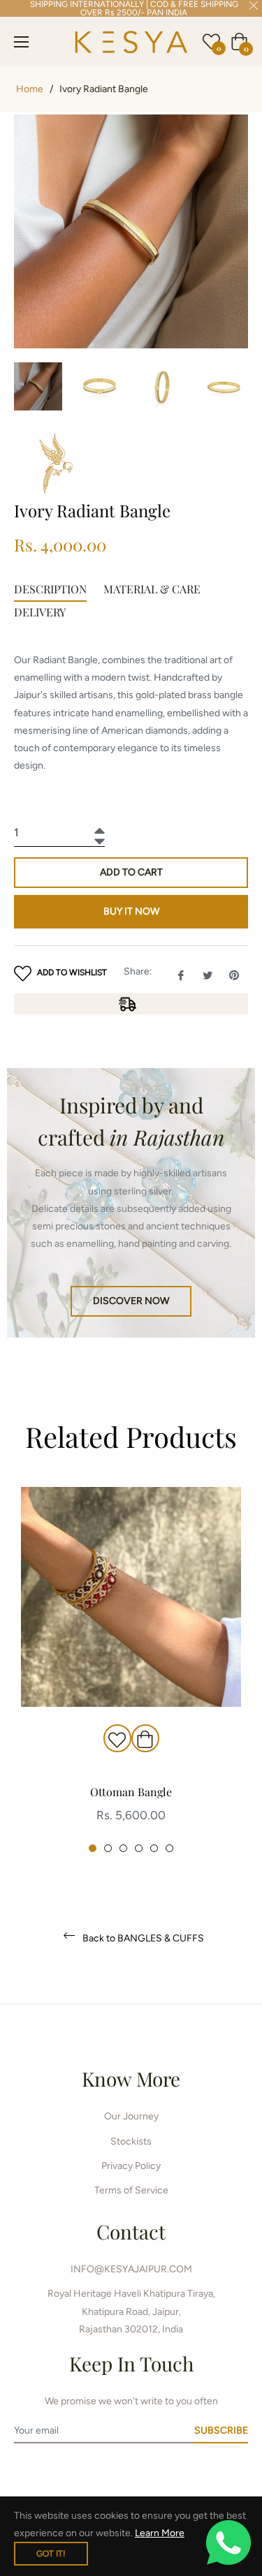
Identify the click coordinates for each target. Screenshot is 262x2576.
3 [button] (123, 1848)
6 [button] (169, 1848)
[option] (131, 1670)
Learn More (160, 2533)
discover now (131, 1301)
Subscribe (221, 2430)
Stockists (131, 2141)
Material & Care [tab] (152, 589)
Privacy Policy (131, 2166)
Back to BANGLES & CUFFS (142, 1938)
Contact (131, 2231)
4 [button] (139, 1848)
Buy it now (131, 911)
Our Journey (131, 2116)
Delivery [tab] (40, 612)
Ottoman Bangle (131, 1792)
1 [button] (93, 1848)
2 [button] (108, 1848)
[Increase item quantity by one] (98, 827)
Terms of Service (131, 2190)
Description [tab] (50, 589)
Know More (131, 2079)
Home (30, 89)
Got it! (51, 2554)
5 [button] (154, 1848)
